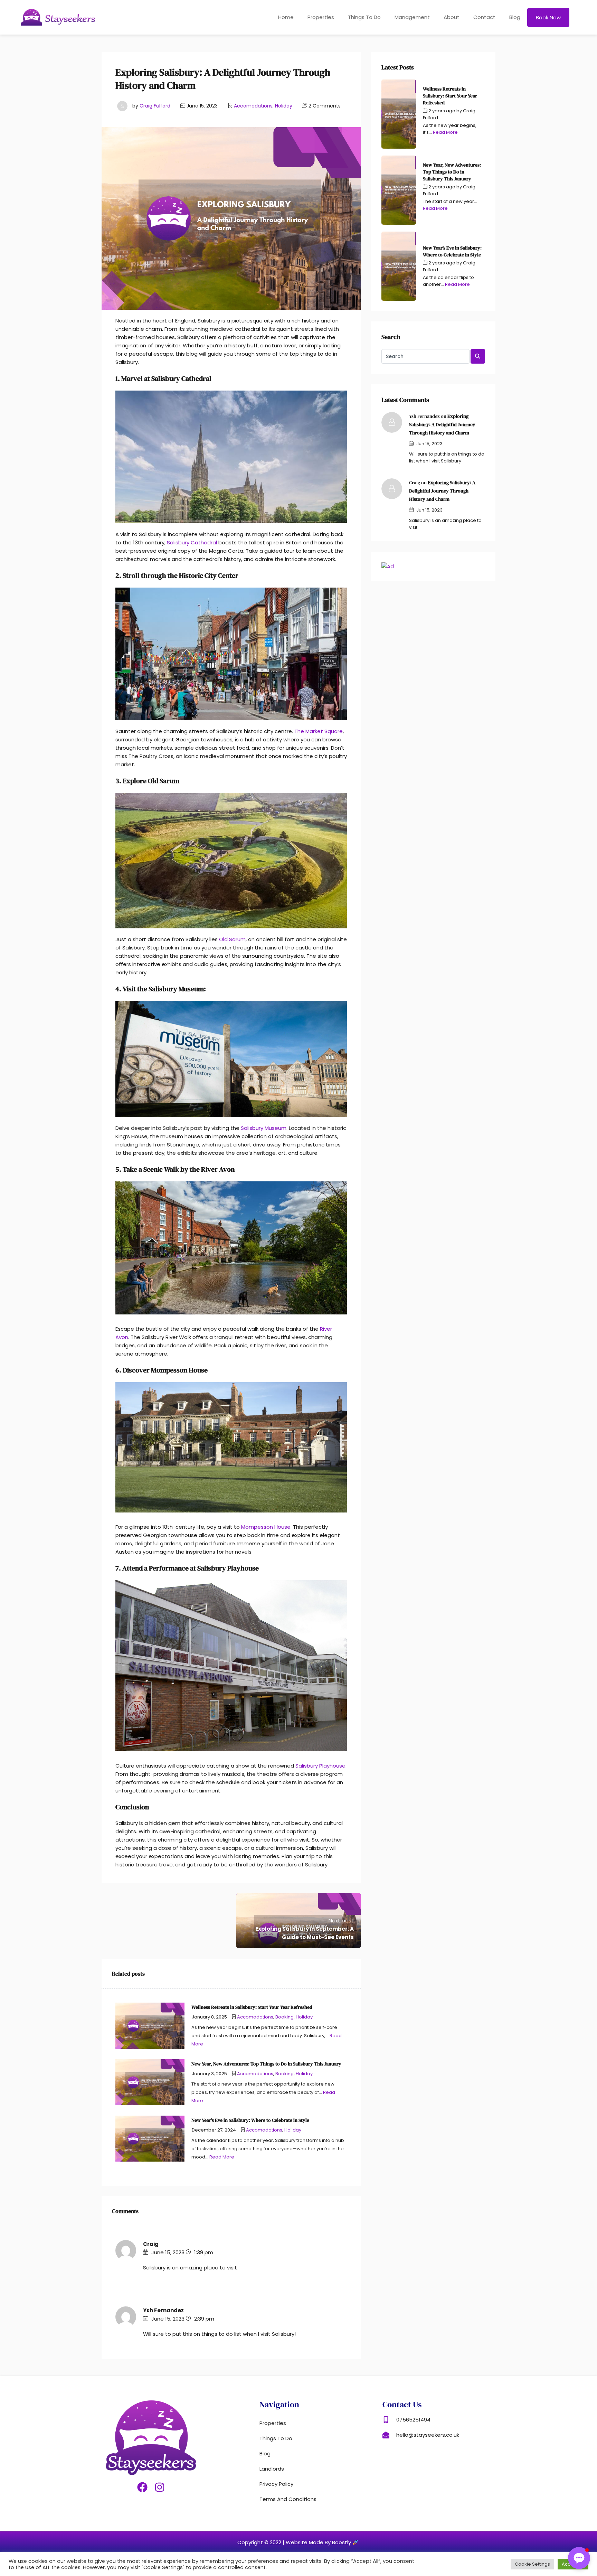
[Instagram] (160, 2487)
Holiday (284, 106)
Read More (222, 2157)
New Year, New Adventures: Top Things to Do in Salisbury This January (452, 172)
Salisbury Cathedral (192, 542)
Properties (321, 17)
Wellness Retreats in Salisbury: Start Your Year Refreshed (450, 96)
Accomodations (253, 106)
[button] (579, 2558)
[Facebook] (142, 2487)
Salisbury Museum (264, 1128)
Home (286, 17)
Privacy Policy (276, 2484)
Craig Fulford (155, 106)
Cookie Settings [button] (532, 2564)
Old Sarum (232, 939)
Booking (285, 2017)
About (452, 17)
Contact (484, 17)
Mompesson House (266, 1527)
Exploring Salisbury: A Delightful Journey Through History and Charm (442, 424)
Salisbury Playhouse (320, 1766)
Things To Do (364, 17)
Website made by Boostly (319, 2542)
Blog (515, 17)
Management (412, 17)
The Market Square (319, 731)
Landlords (272, 2469)
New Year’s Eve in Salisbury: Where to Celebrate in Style (452, 251)
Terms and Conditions (288, 2499)
